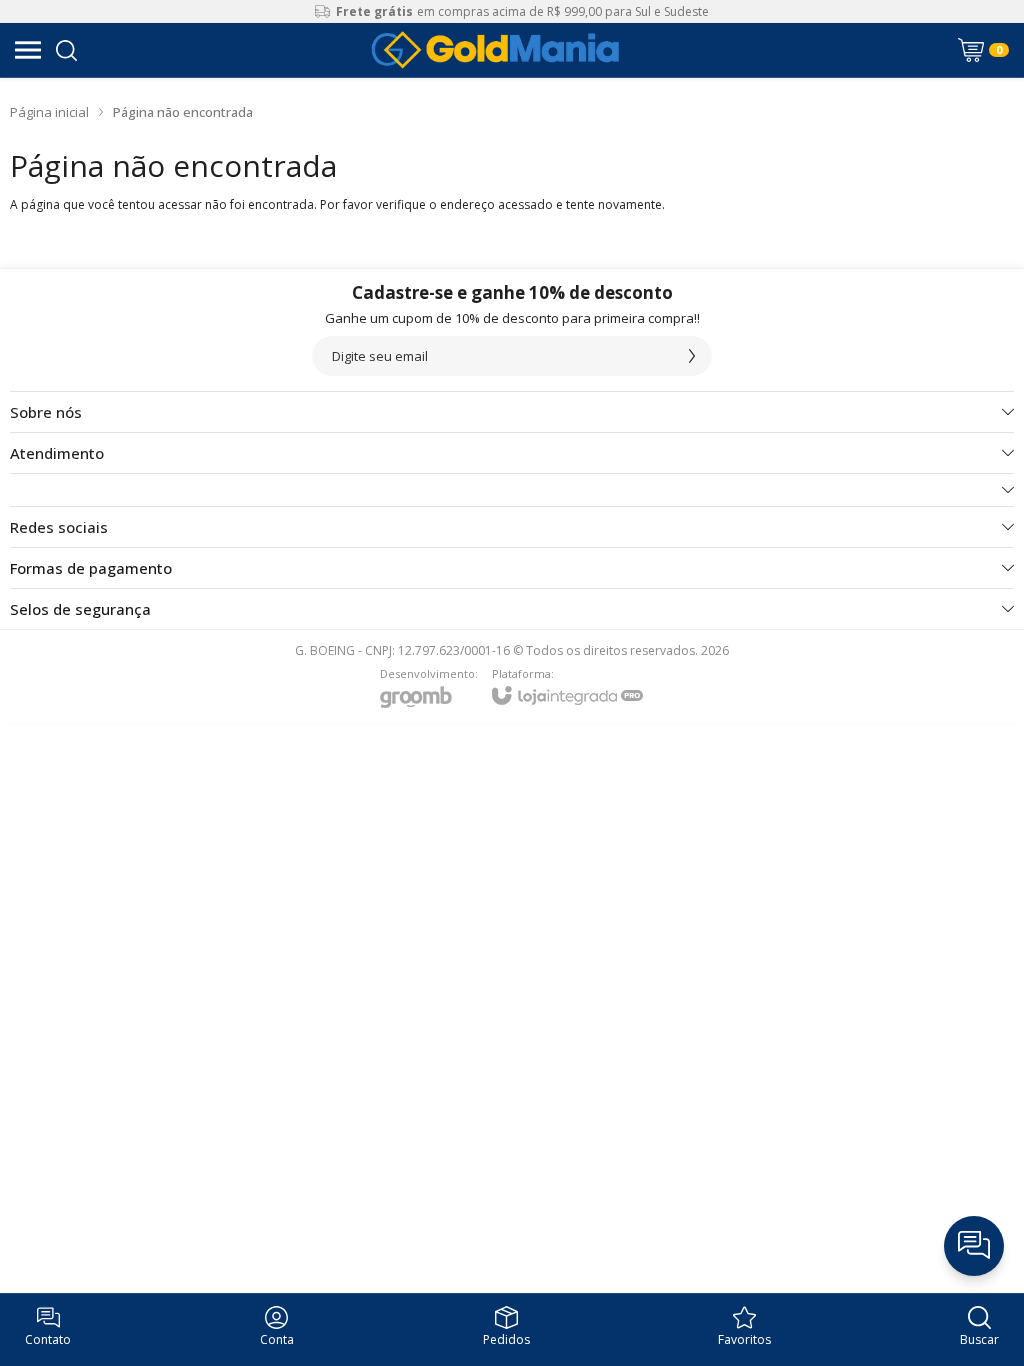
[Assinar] (692, 356)
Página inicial (49, 112)
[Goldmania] (495, 50)
